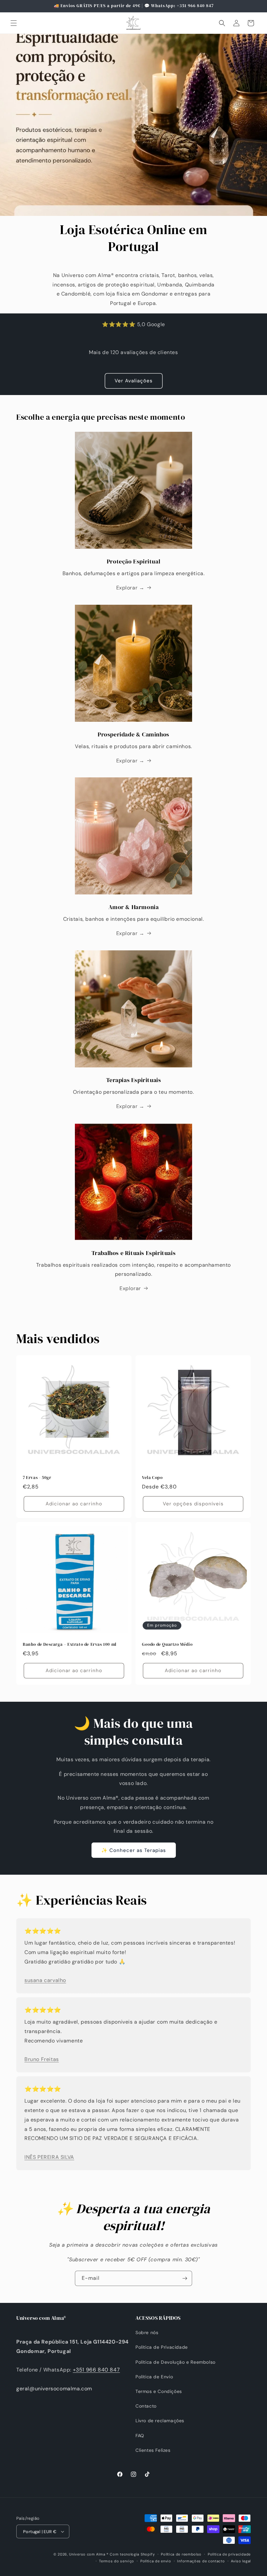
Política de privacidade (229, 2554)
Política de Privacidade (162, 2347)
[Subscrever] (185, 2278)
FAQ (140, 2436)
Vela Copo (152, 1478)
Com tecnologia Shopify (132, 2554)
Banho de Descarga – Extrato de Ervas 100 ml (70, 1645)
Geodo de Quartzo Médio (167, 1645)
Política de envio (156, 2561)
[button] (14, 23)
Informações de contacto (201, 2561)
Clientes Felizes (153, 2450)
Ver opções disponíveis (193, 1504)
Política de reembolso (181, 2554)
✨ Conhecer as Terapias (134, 1850)
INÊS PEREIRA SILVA (49, 2157)
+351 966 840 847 (97, 2370)
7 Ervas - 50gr (37, 1478)
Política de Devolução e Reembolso (176, 2362)
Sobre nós (147, 2332)
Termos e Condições (159, 2391)
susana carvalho (45, 1980)
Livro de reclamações (160, 2421)
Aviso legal (241, 2561)
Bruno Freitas (42, 2059)
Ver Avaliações (134, 381)
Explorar (130, 1288)
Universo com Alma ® (89, 2554)
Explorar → (130, 588)
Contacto (146, 2406)
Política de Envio (154, 2377)
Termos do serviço (117, 2561)
